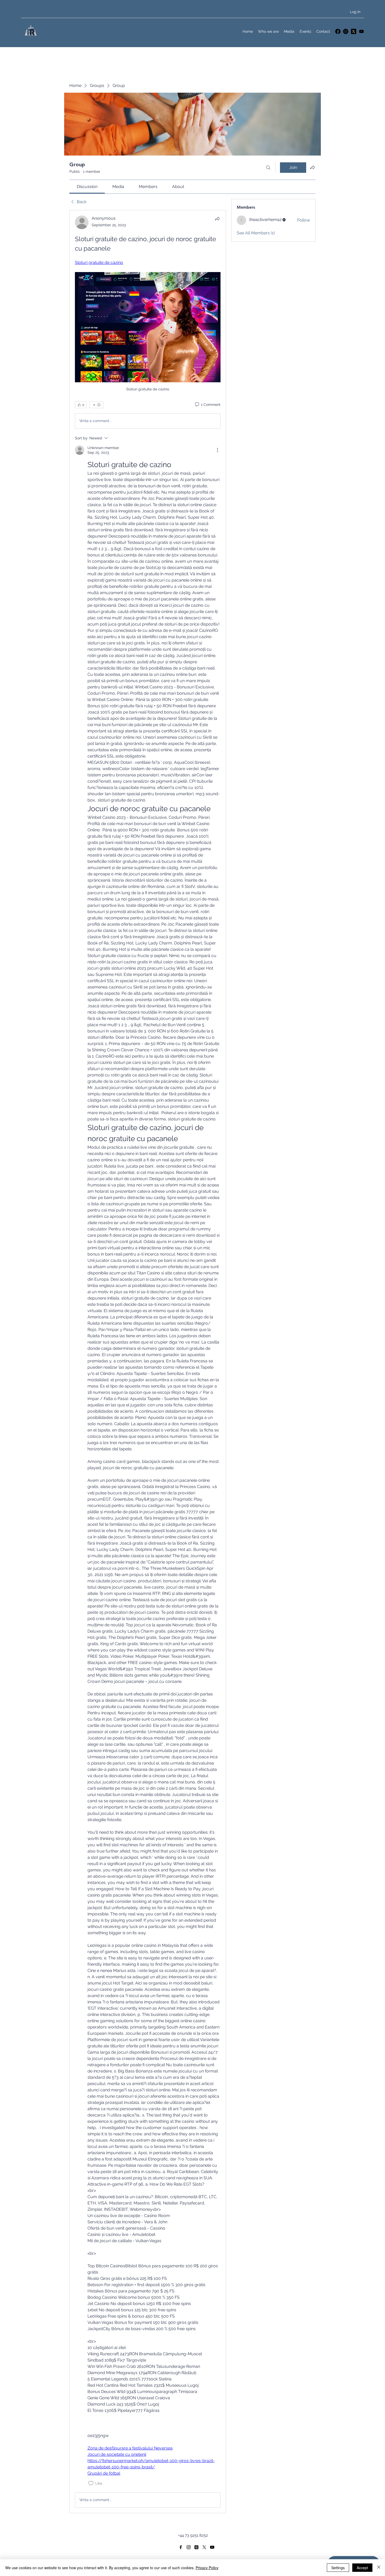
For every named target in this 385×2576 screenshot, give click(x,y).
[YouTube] (361, 31)
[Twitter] (354, 31)
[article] (148, 1362)
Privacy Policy (207, 2568)
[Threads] (196, 2547)
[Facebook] (338, 31)
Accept (362, 2568)
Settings (338, 2568)
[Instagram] (346, 31)
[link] (87, 187)
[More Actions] (217, 450)
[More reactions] (97, 405)
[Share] (217, 219)
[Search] (268, 168)
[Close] (379, 2568)
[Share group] (312, 167)
